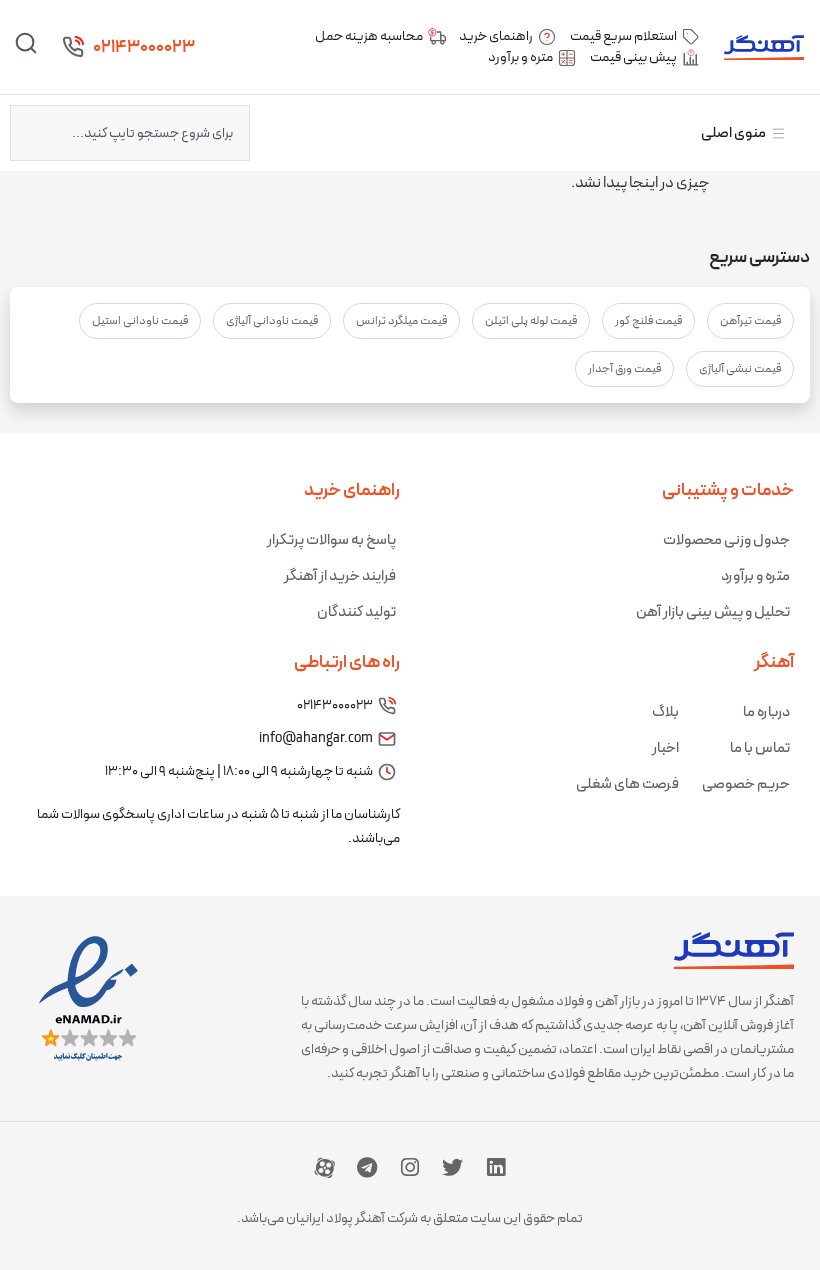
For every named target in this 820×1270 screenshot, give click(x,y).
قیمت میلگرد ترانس (401, 321)
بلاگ (665, 712)
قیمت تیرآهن (750, 321)
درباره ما (766, 712)
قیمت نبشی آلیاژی (740, 369)
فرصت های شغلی (627, 784)
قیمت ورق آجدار (624, 369)
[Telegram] (367, 1167)
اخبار (665, 748)
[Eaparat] (325, 1167)
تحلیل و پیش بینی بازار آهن (713, 612)
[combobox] (130, 133)
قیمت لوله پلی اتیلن (531, 321)
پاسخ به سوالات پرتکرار (331, 540)
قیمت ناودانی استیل (140, 321)
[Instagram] (410, 1167)
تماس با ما (760, 748)
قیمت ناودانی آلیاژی (272, 321)
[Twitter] (453, 1167)
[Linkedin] (496, 1167)
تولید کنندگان (356, 612)
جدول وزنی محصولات (726, 540)
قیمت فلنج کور (648, 321)
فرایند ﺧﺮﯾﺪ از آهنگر (340, 576)
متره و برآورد (755, 576)
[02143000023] (73, 47)
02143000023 (144, 47)
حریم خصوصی (746, 784)
